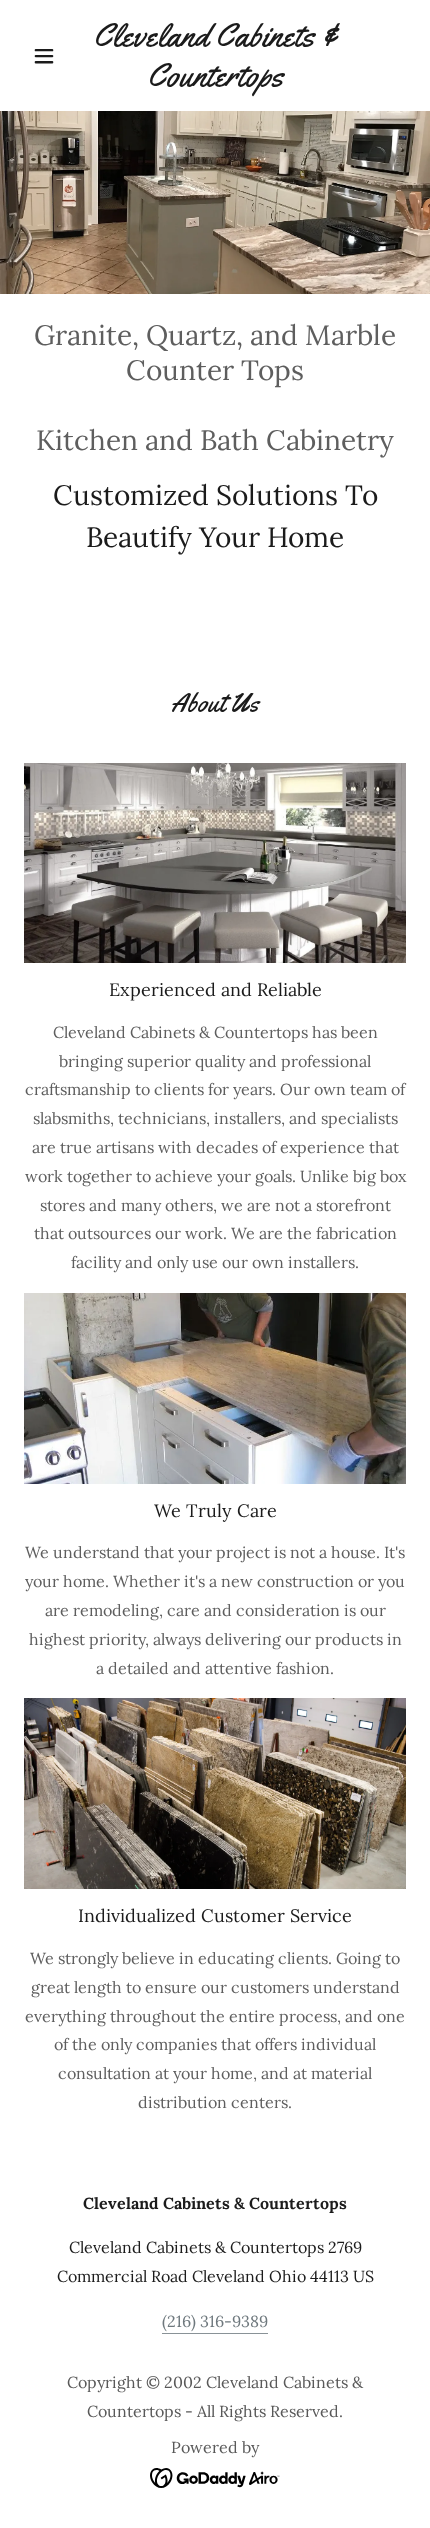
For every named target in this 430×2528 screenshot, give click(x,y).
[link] (214, 55)
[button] (52, 56)
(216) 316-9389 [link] (215, 2321)
